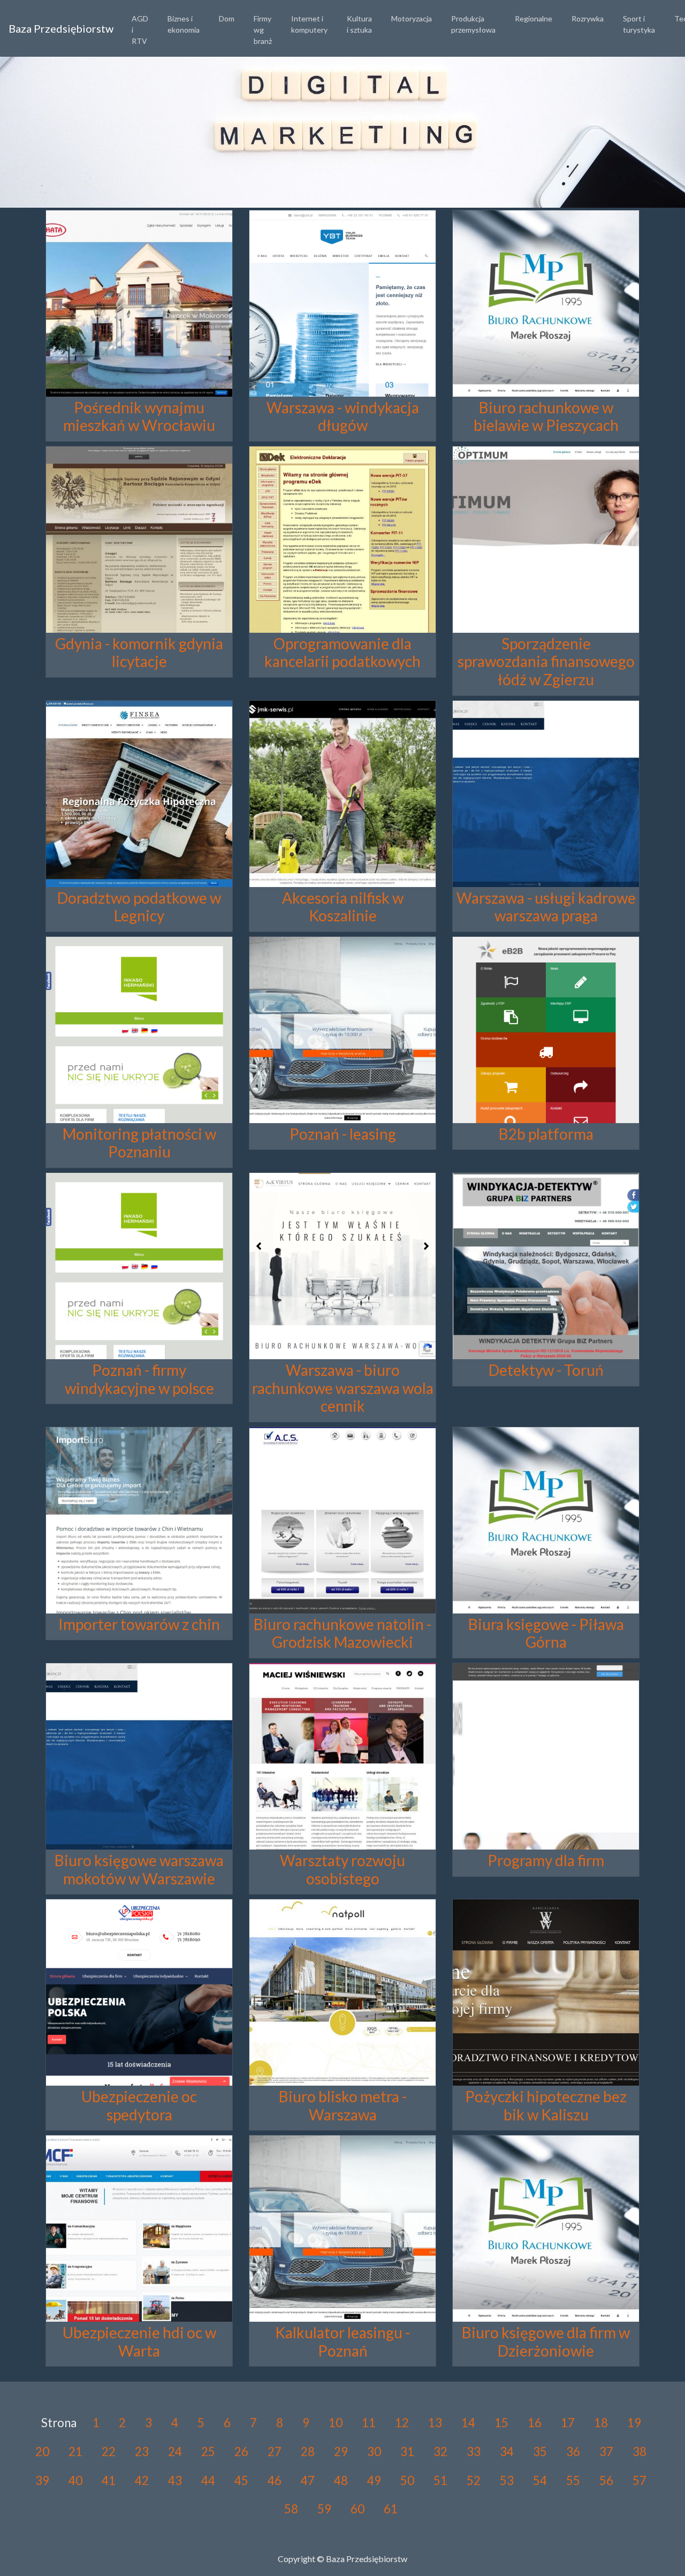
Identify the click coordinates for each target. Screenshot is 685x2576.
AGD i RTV (140, 30)
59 (324, 2509)
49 (374, 2480)
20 (42, 2452)
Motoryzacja (412, 18)
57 (640, 2480)
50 (407, 2480)
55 (573, 2480)
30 (374, 2452)
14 (468, 2423)
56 (606, 2480)
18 (601, 2423)
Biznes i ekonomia (184, 24)
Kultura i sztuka (359, 24)
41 (109, 2480)
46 (275, 2480)
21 (75, 2452)
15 (501, 2423)
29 (341, 2452)
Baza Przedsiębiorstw (61, 28)
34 (507, 2452)
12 (402, 2423)
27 (275, 2452)
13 (435, 2423)
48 (341, 2480)
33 (474, 2452)
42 (142, 2480)
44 (208, 2480)
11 (369, 2423)
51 (440, 2480)
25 (208, 2452)
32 (440, 2452)
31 (407, 2452)
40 (75, 2480)
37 (606, 2452)
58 (291, 2509)
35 (540, 2452)
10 (336, 2423)
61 (391, 2509)
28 (308, 2452)
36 (573, 2452)
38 (640, 2452)
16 (535, 2423)
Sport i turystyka (639, 24)
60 (357, 2509)
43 (175, 2480)
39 (42, 2480)
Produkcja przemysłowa (473, 24)
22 (109, 2452)
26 (241, 2452)
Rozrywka (588, 18)
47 (308, 2480)
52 (474, 2480)
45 (241, 2480)
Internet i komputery (309, 24)
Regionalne (534, 18)
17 (568, 2423)
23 (142, 2452)
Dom (227, 18)
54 (540, 2480)
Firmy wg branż (263, 30)
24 (175, 2452)
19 (634, 2423)
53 (507, 2480)
